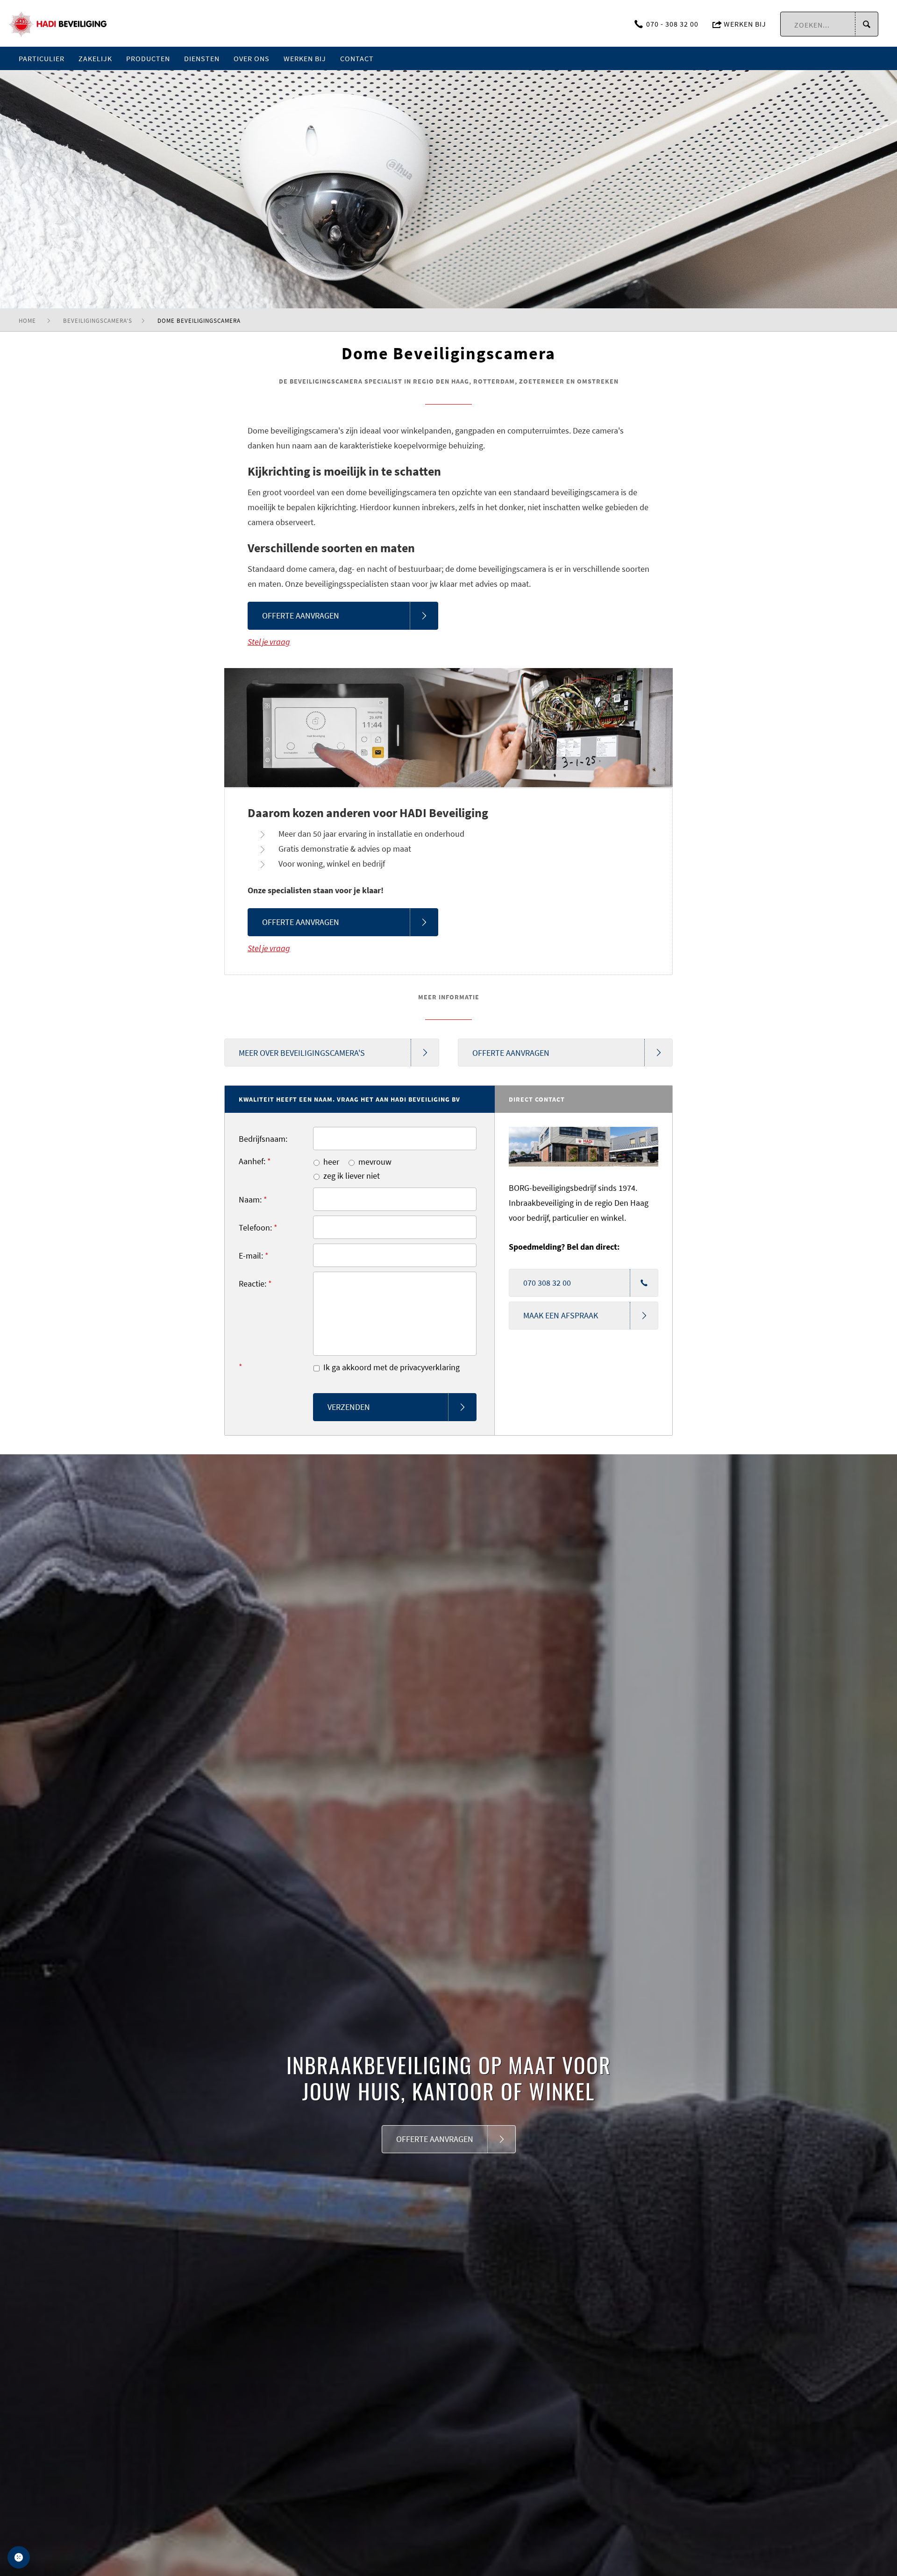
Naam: (253, 1199)
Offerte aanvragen (301, 616)
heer (331, 1162)
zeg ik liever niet (352, 1176)
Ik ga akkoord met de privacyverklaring (392, 1367)
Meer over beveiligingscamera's (302, 1053)
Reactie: (255, 1284)
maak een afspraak (561, 1315)
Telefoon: (258, 1228)
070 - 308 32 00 (672, 24)
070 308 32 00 (547, 1283)
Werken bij (744, 24)
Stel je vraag (269, 642)
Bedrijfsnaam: (263, 1139)
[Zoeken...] (866, 25)
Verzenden (349, 1407)
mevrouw (375, 1162)
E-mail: (254, 1256)
